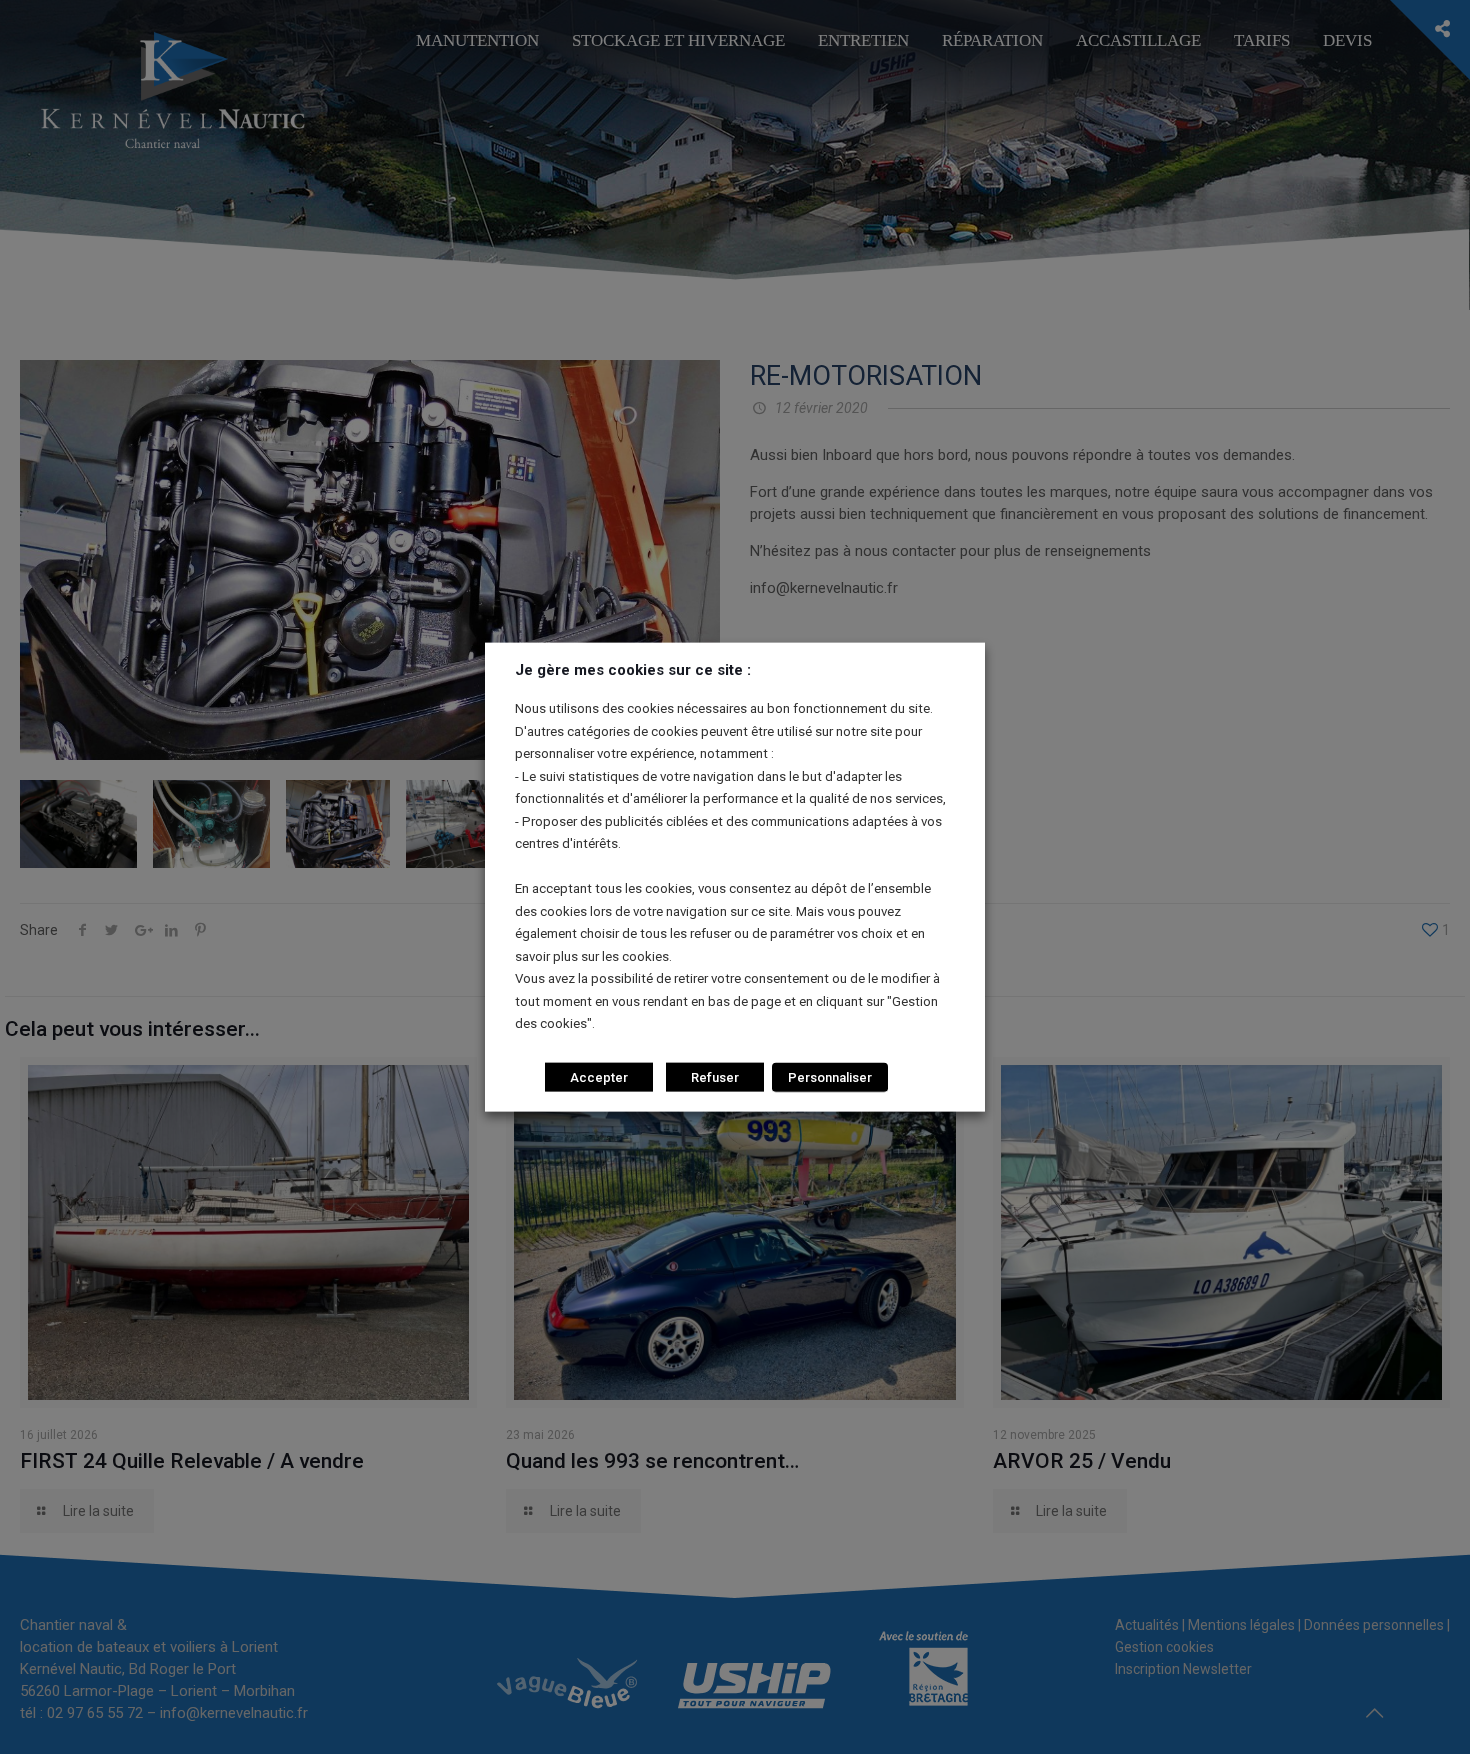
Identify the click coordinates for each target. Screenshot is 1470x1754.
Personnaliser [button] (830, 1076)
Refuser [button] (715, 1076)
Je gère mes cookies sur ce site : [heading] (633, 670)
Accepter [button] (599, 1076)
